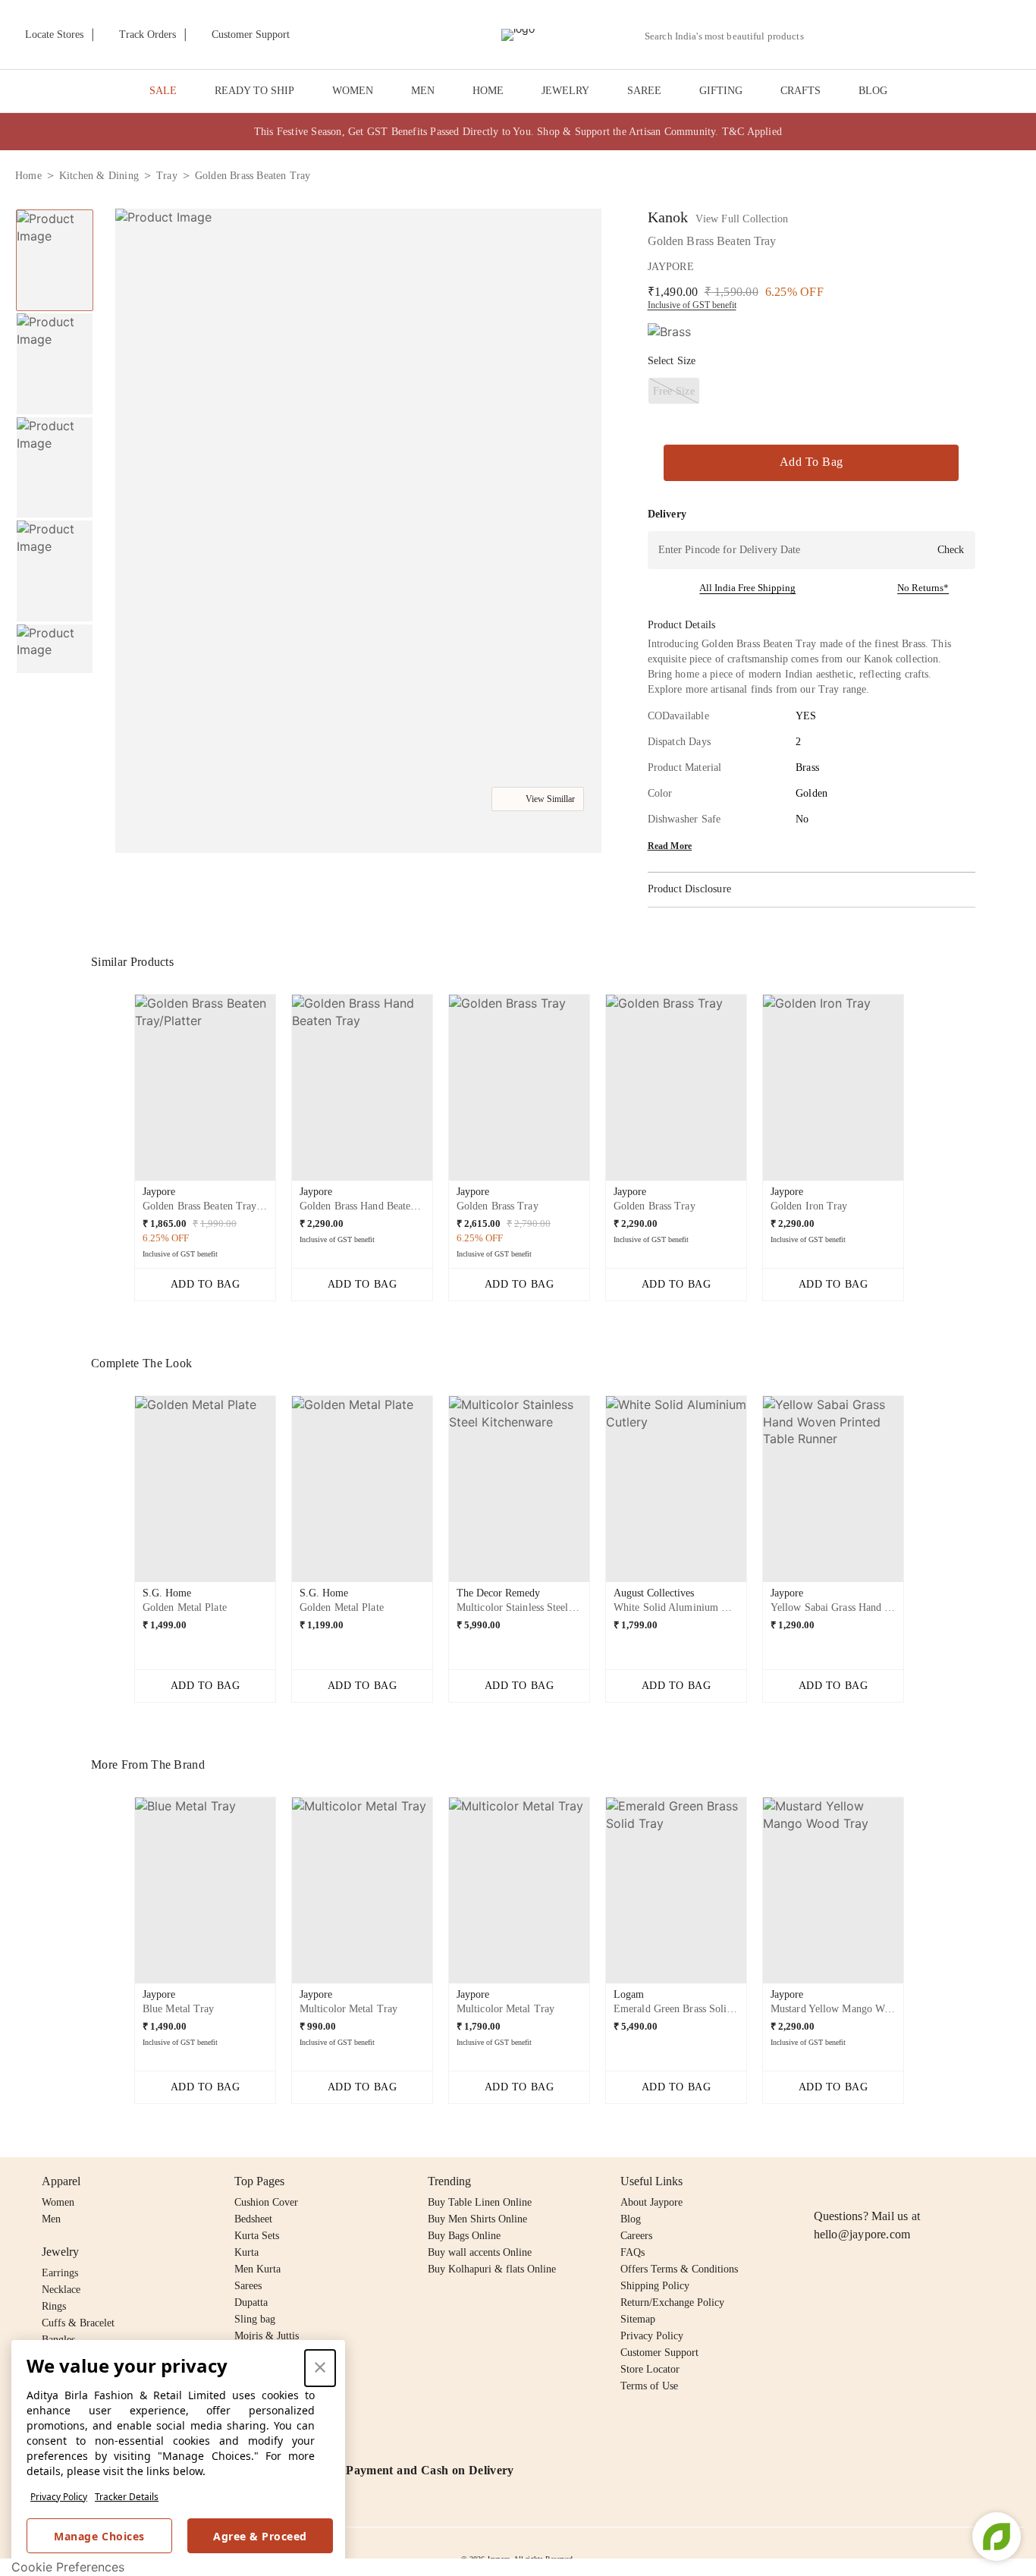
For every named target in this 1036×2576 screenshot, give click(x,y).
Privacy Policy (59, 2497)
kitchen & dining (99, 176)
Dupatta (251, 2302)
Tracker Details (127, 2497)
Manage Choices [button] (99, 2536)
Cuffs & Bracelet (78, 2323)
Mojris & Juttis (267, 2336)
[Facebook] (852, 2181)
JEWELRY (565, 91)
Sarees (248, 2286)
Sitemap (638, 2319)
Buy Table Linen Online (480, 2202)
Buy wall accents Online (480, 2252)
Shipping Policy (655, 2286)
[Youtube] (910, 2181)
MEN (423, 91)
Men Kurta (257, 2269)
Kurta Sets (257, 2236)
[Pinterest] (940, 2181)
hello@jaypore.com (862, 2234)
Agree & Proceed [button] (260, 2536)
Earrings (60, 2273)
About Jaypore (651, 2202)
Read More (670, 846)
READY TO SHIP (254, 91)
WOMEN (353, 91)
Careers (636, 2236)
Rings (54, 2306)
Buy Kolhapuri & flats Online (492, 2269)
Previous (55, 209)
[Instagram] (823, 2181)
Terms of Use (649, 2386)
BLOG (873, 91)
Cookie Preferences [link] (68, 2567)
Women (58, 2202)
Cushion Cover (266, 2202)
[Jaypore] (518, 35)
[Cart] (936, 36)
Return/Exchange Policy (672, 2302)
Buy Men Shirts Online (477, 2219)
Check (951, 550)
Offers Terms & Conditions (679, 2269)
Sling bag (255, 2319)
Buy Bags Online (464, 2236)
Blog (631, 2219)
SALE (163, 91)
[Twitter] (881, 2181)
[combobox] (730, 36)
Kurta (246, 2252)
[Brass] (669, 332)
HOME (488, 91)
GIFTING (721, 91)
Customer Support (659, 2353)
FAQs (633, 2252)
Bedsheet (253, 2219)
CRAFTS (801, 91)
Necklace (61, 2290)
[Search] (824, 36)
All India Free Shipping (747, 588)
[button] (859, 35)
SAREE (644, 91)
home (28, 176)
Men (51, 2219)
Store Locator (650, 2369)
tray (167, 176)
